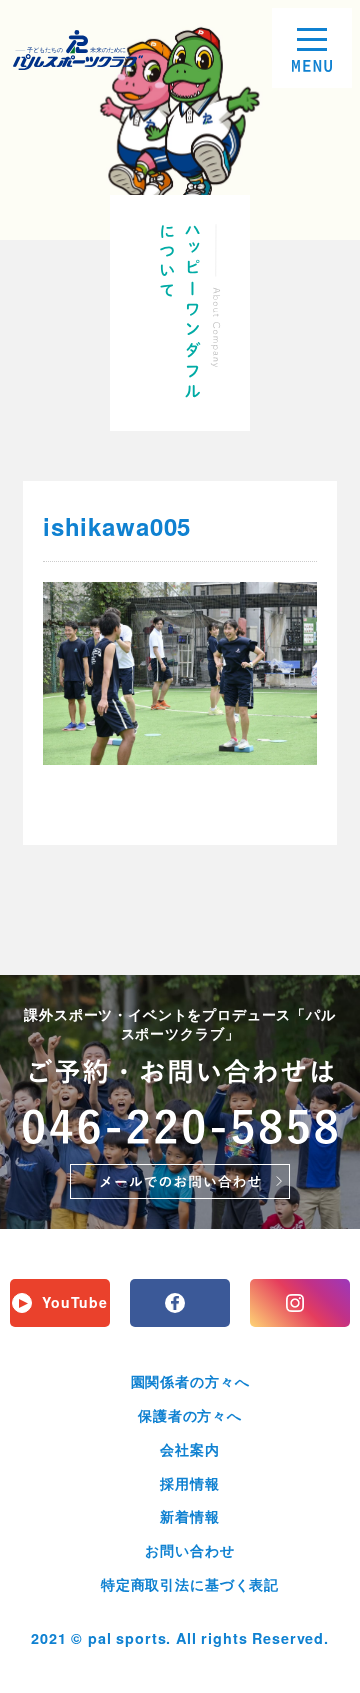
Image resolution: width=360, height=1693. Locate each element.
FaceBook (180, 1303)
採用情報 (189, 1483)
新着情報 (189, 1516)
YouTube (75, 1302)
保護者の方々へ (190, 1415)
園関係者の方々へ (190, 1381)
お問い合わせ (189, 1550)
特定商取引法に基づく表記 (190, 1584)
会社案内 (189, 1449)
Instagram (300, 1303)
